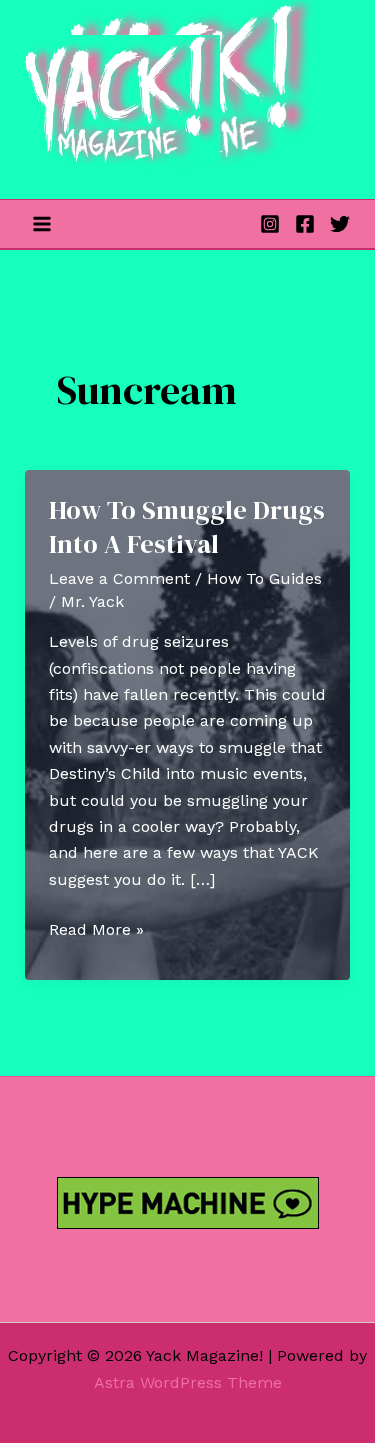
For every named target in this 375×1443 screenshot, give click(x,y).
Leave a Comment (119, 578)
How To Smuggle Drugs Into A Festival (187, 527)
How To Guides (264, 578)
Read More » (96, 931)
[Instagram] (270, 224)
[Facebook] (305, 224)
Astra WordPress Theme (188, 1382)
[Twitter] (340, 224)
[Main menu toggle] (42, 224)
